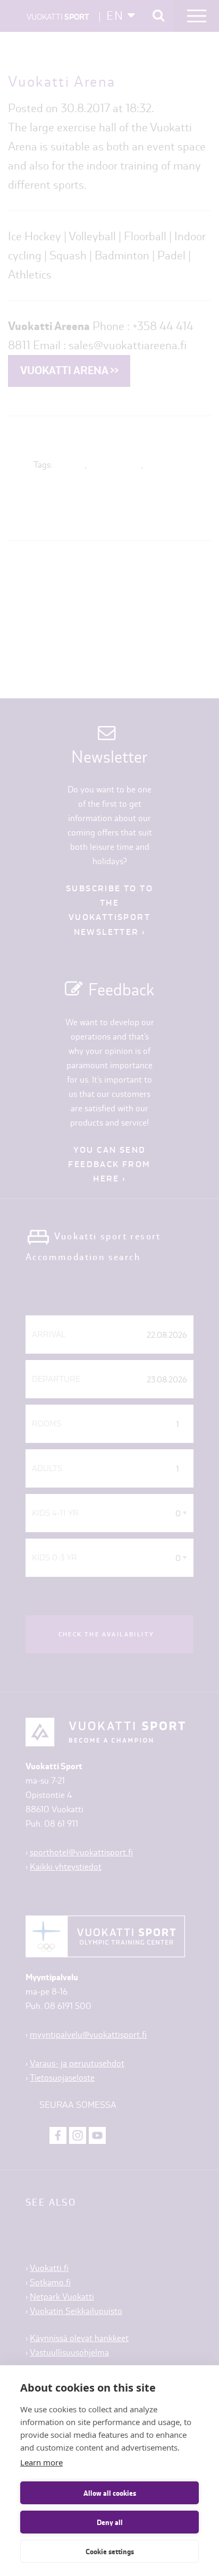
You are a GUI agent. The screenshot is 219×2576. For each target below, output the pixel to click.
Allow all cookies (110, 2493)
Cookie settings (110, 2552)
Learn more (41, 2462)
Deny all (110, 2522)
